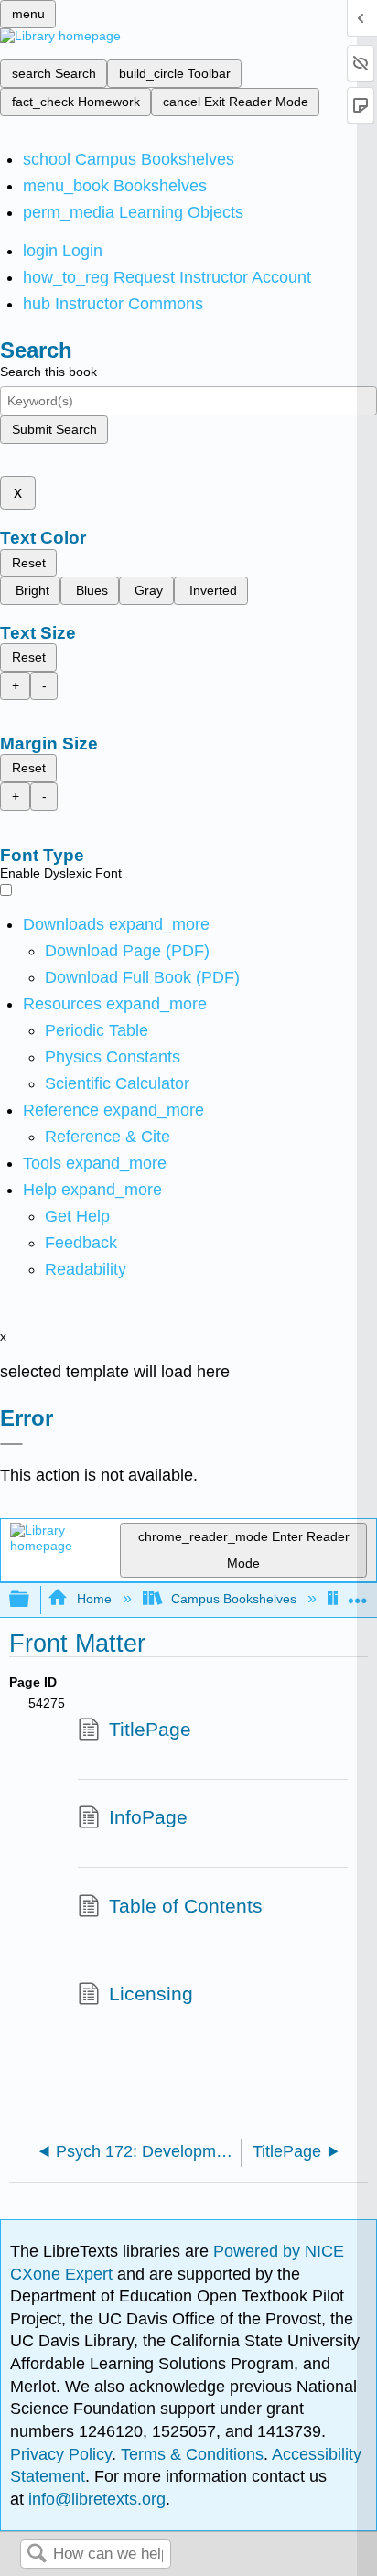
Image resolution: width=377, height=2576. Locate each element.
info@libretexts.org (95, 2499)
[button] (81, 1243)
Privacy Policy (61, 2454)
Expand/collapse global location (358, 1595)
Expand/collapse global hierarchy (31, 1600)
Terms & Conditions (192, 2454)
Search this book (48, 372)
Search (37, 2554)
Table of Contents (186, 1906)
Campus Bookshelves (234, 1599)
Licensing (151, 1994)
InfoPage (148, 1817)
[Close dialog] (11, 1444)
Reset (29, 563)
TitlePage (150, 1729)
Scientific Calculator (117, 1083)
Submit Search (54, 429)
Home (94, 1599)
